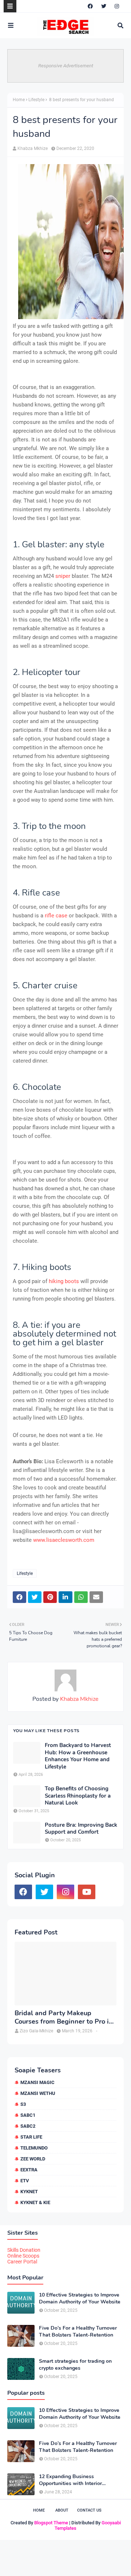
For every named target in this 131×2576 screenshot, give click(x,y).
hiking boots (64, 1281)
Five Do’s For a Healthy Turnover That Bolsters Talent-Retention (78, 2331)
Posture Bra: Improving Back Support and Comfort (81, 1829)
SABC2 (28, 2126)
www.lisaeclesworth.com (64, 1540)
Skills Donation (24, 2250)
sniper (63, 576)
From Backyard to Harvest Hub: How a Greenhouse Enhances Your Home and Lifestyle (78, 1756)
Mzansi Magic (37, 2082)
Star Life (31, 2137)
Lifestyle (36, 100)
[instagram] (117, 6)
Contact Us (89, 2510)
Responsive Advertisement (66, 66)
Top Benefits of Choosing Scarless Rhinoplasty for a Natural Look (78, 1796)
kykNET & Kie (35, 2202)
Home (19, 100)
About (62, 2510)
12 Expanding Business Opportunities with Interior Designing (70, 2480)
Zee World (33, 2159)
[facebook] (90, 6)
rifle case (56, 916)
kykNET (29, 2192)
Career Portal (22, 2262)
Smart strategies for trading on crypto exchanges (75, 2365)
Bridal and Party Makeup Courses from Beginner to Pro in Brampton (64, 2018)
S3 (23, 2104)
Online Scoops (23, 2256)
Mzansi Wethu (38, 2093)
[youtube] (87, 1892)
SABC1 (28, 2115)
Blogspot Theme (51, 2523)
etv (25, 2181)
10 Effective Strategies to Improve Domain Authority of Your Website (80, 2298)
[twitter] (104, 6)
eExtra (29, 2170)
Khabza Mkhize (33, 148)
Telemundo (34, 2148)
